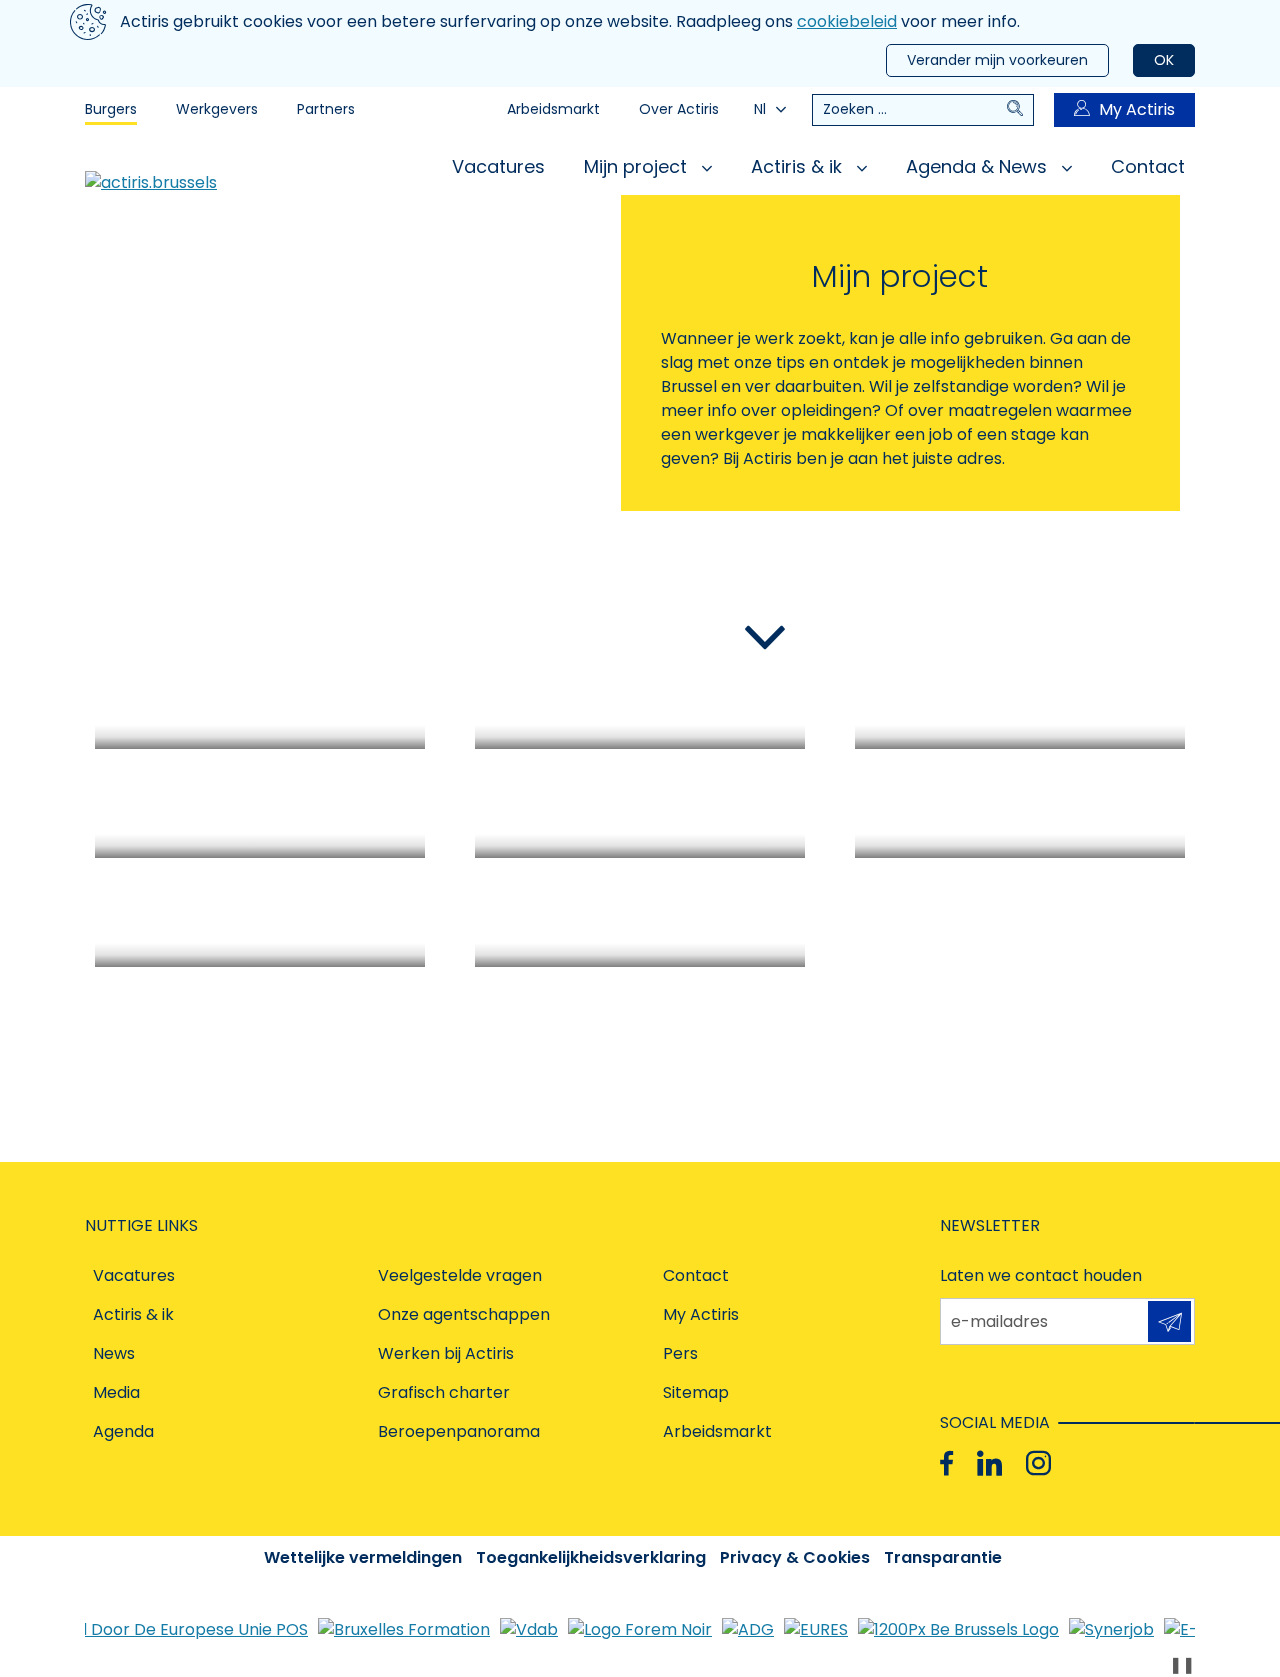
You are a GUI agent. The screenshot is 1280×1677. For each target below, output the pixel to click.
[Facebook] (946, 1463)
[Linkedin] (989, 1463)
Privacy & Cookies (795, 1557)
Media (116, 1392)
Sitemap (696, 1392)
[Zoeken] (1020, 110)
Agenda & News (979, 166)
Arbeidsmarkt (553, 109)
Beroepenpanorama (459, 1431)
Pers (680, 1353)
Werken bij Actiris (446, 1353)
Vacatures (498, 166)
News (114, 1353)
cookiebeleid (847, 21)
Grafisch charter (444, 1392)
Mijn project (638, 166)
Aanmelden (1169, 1321)
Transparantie (943, 1557)
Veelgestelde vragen (460, 1275)
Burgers (111, 109)
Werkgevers (217, 109)
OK (1164, 60)
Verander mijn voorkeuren (997, 60)
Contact (1148, 166)
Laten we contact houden (1041, 1275)
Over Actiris (679, 109)
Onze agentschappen (464, 1314)
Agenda (123, 1431)
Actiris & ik (799, 166)
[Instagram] (1038, 1463)
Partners (326, 109)
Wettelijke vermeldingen (363, 1557)
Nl (760, 109)
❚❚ (1182, 1664)
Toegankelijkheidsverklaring (591, 1557)
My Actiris (1137, 109)
